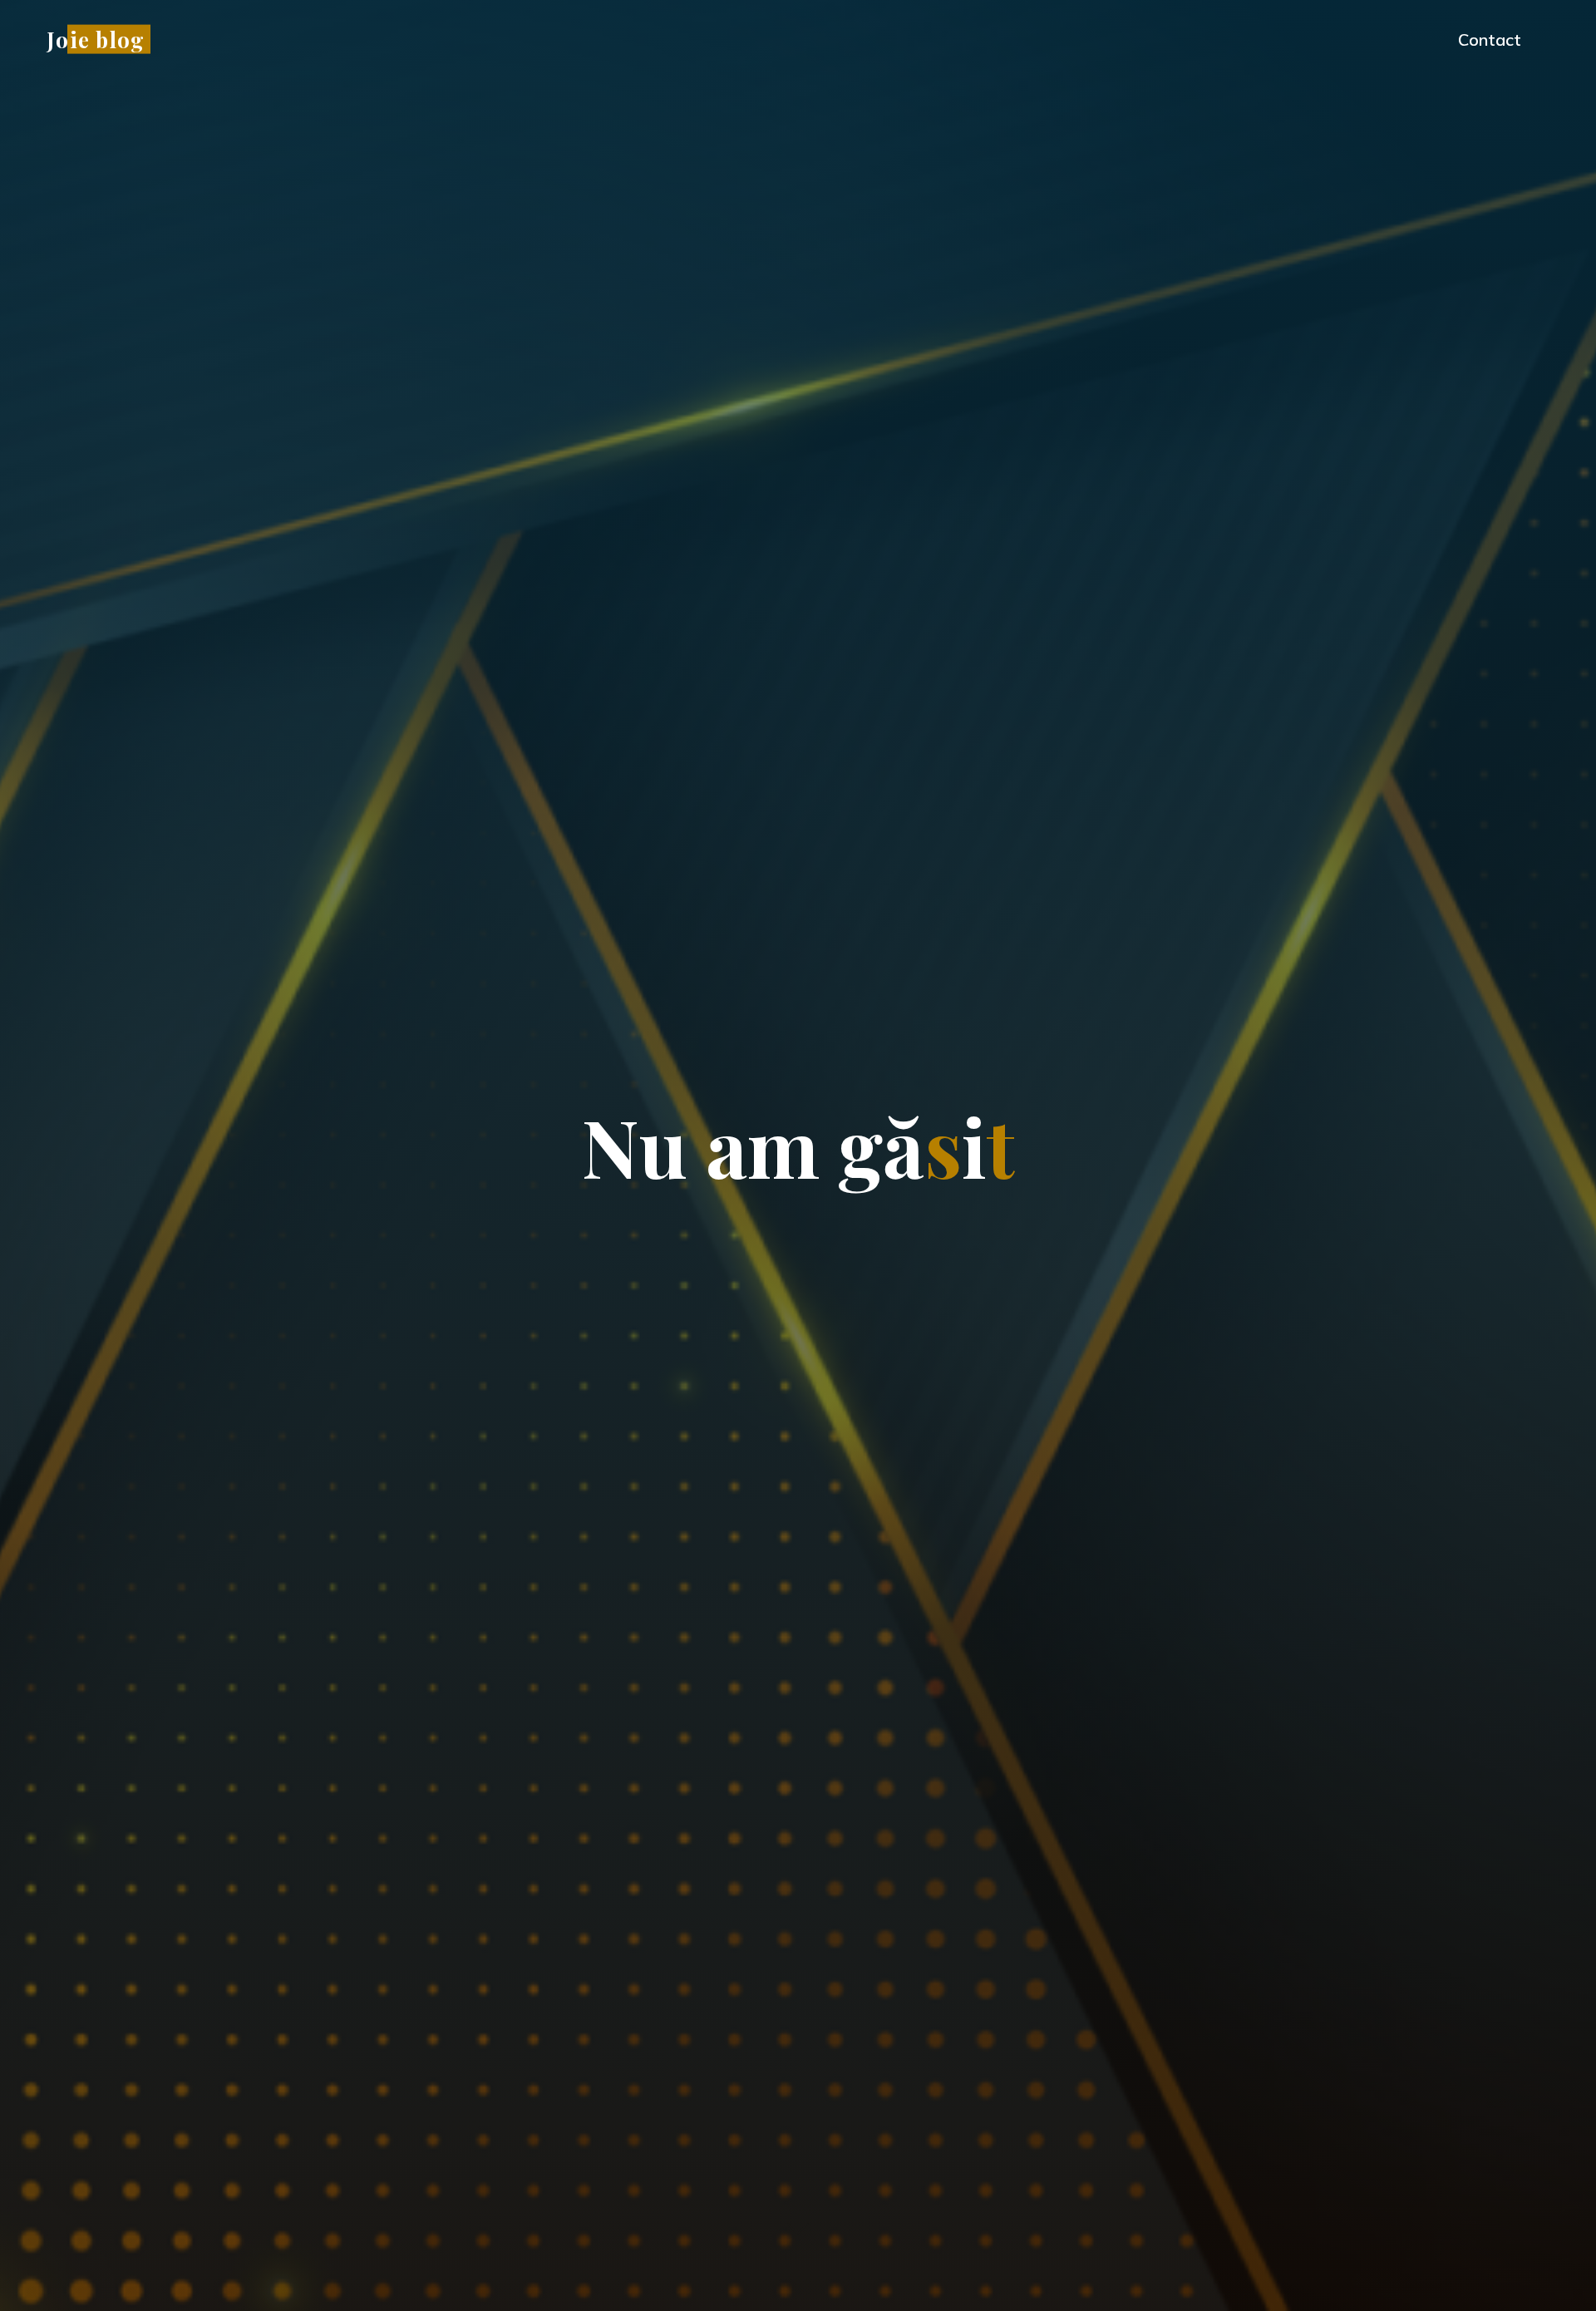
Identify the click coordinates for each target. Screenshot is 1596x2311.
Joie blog (96, 39)
